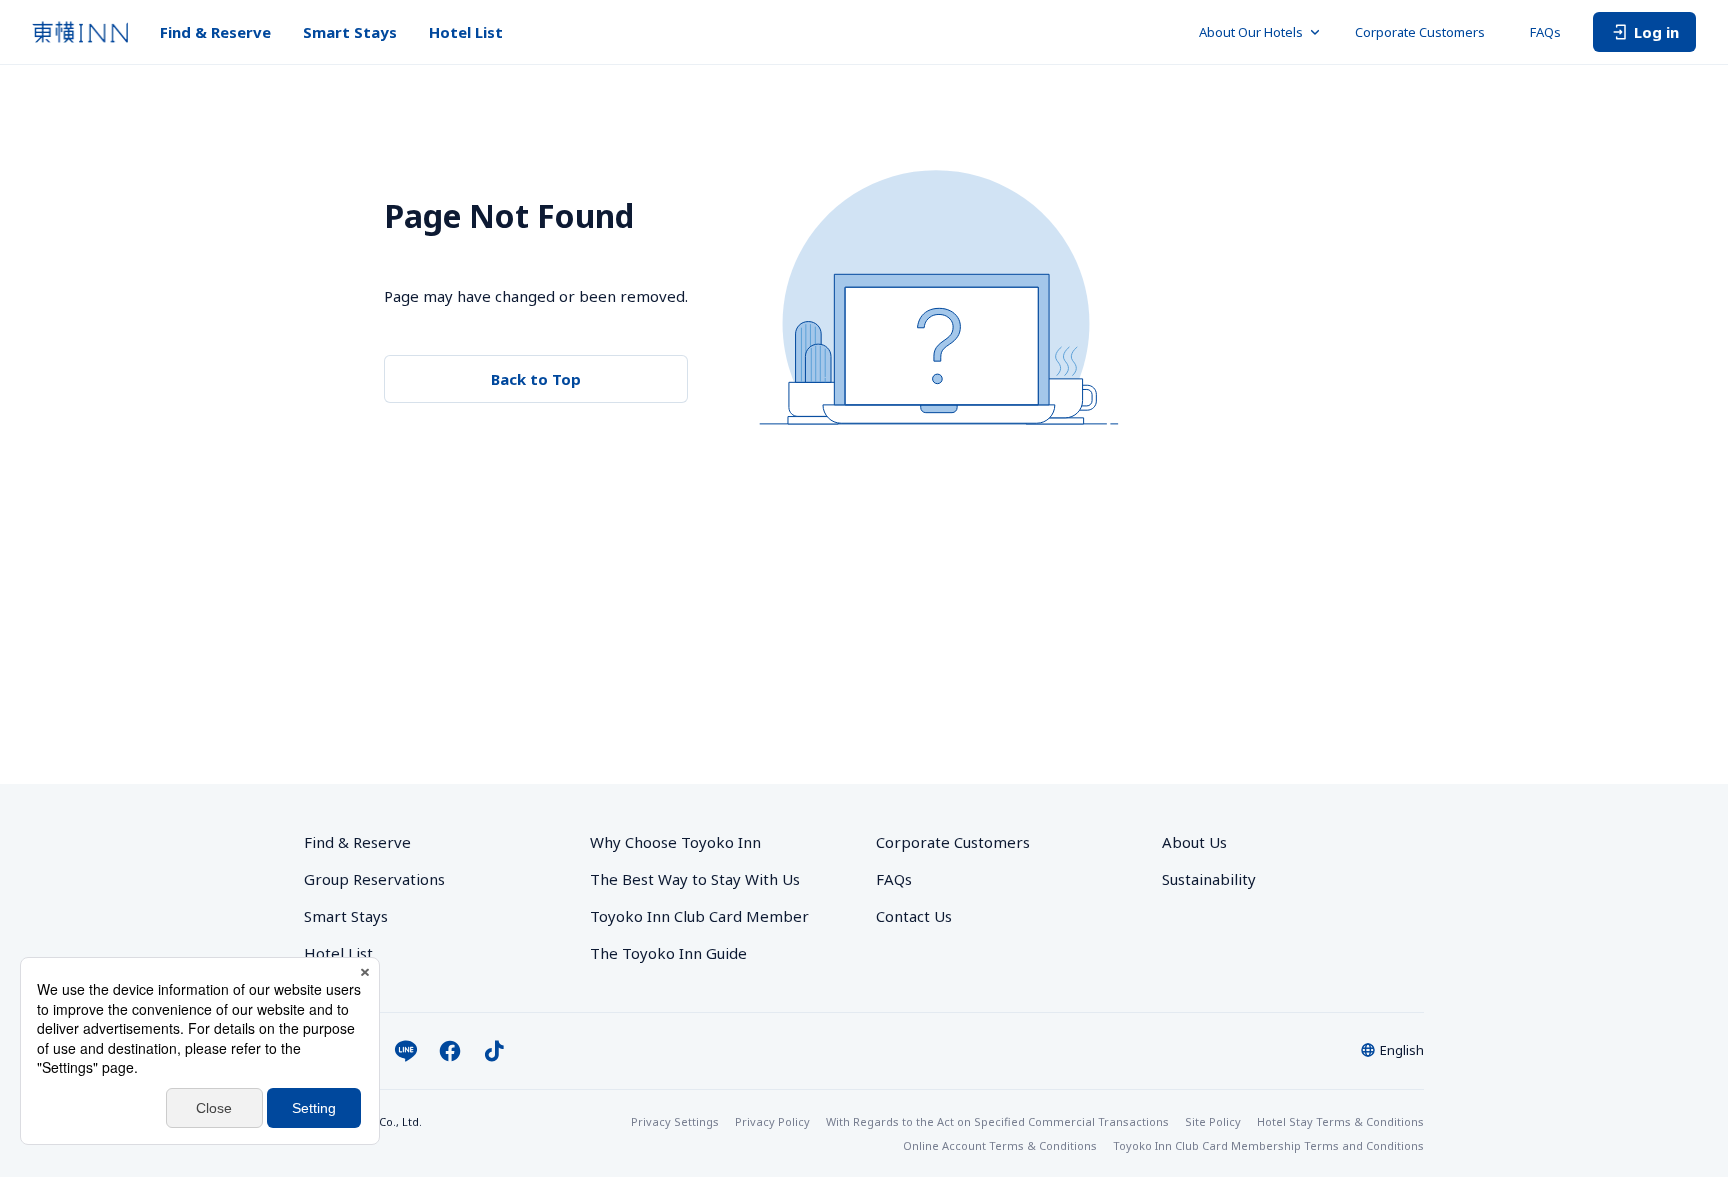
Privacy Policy (772, 1121)
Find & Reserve (215, 32)
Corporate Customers (1426, 32)
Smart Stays (350, 32)
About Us (1194, 842)
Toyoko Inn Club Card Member (699, 916)
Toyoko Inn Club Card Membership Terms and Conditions (1268, 1145)
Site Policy (1213, 1121)
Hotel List (466, 32)
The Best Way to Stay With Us (695, 879)
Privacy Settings (675, 1121)
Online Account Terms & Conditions (1000, 1145)
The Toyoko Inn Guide (668, 953)
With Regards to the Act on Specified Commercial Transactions (997, 1121)
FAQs (1545, 32)
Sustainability (1209, 879)
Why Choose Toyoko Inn (675, 842)
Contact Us (914, 916)
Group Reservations (374, 879)
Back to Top (536, 379)
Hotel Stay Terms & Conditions (1340, 1121)
